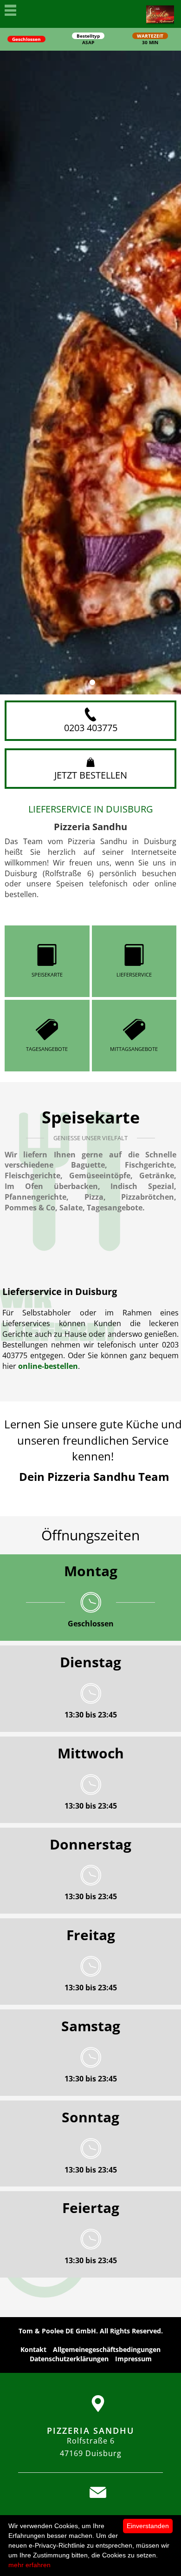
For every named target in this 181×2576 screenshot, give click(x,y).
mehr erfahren (29, 2565)
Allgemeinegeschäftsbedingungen (107, 2349)
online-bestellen (48, 1366)
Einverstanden (148, 2526)
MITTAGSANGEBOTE (134, 1049)
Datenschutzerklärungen (69, 2359)
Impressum (133, 2359)
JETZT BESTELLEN (91, 775)
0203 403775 (91, 728)
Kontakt (33, 2349)
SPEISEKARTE (47, 974)
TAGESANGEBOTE (47, 1049)
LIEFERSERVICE (134, 974)
